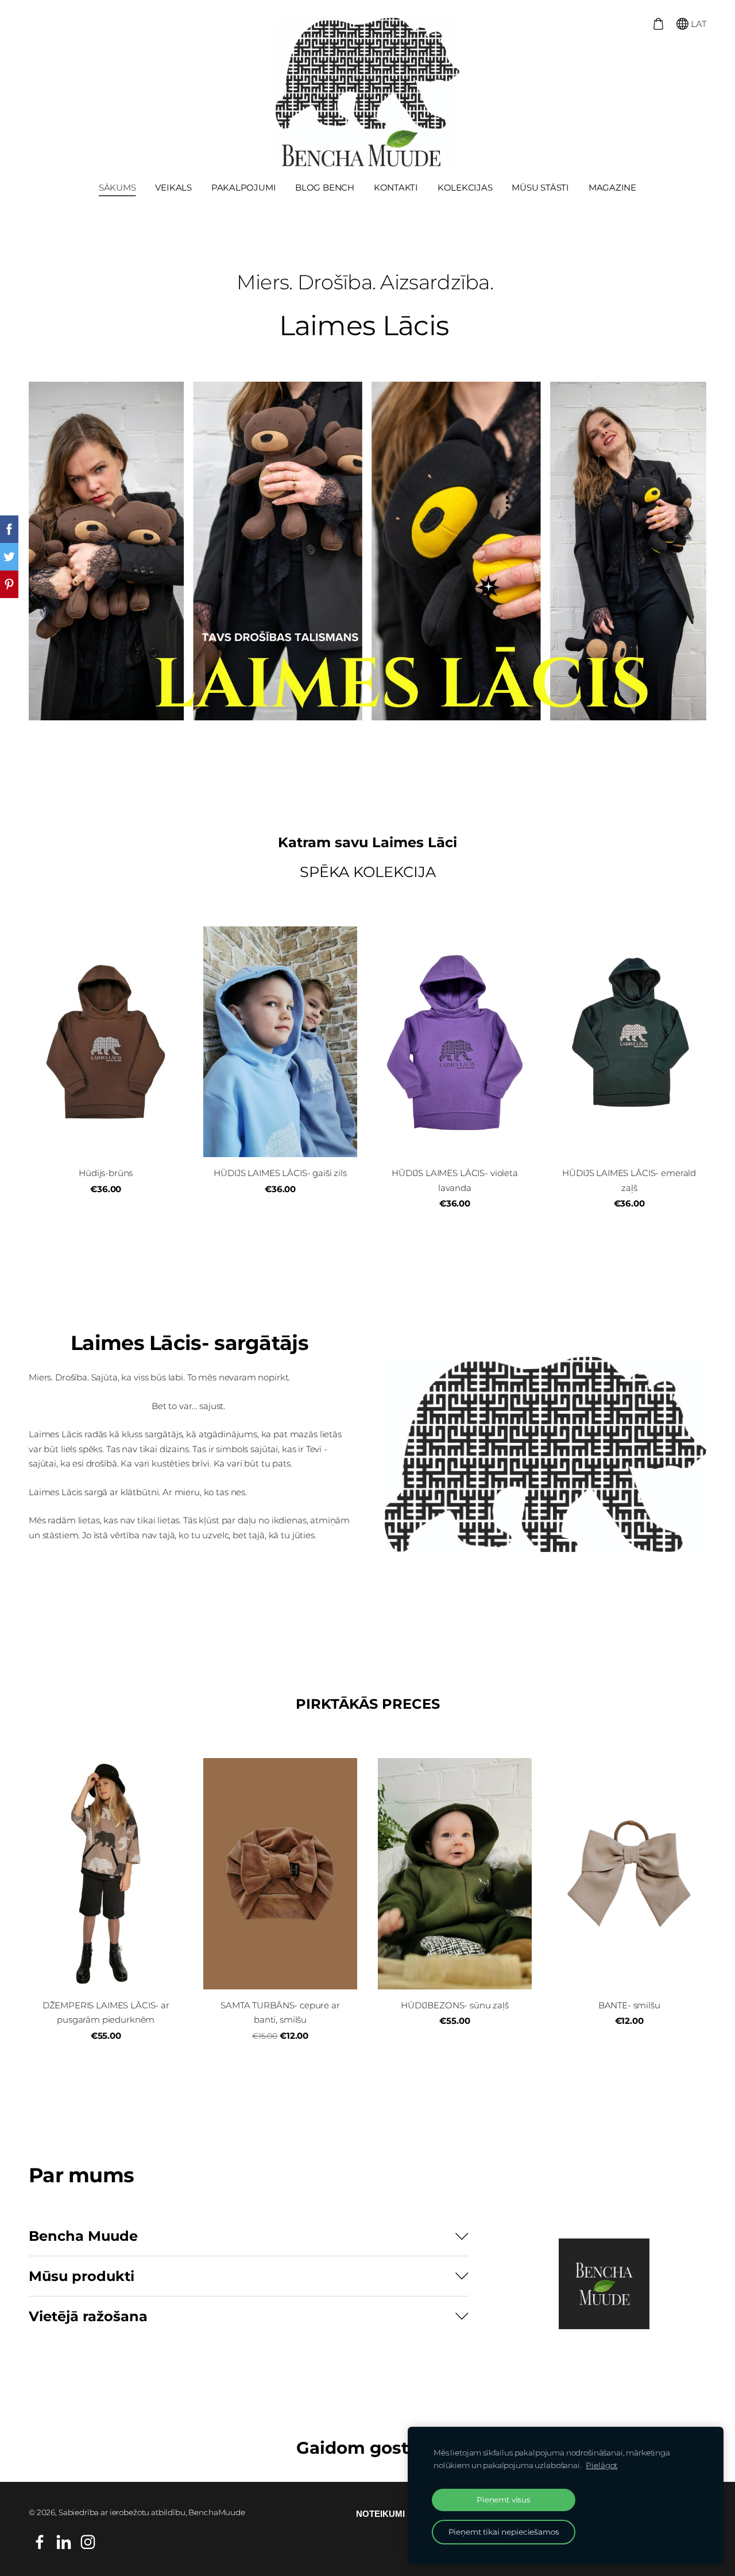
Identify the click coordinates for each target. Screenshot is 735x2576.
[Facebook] (40, 2542)
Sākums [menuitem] (117, 187)
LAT (697, 24)
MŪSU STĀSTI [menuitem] (540, 187)
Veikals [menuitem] (173, 187)
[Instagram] (88, 2542)
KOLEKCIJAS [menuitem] (465, 187)
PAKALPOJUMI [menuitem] (244, 187)
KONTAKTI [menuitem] (396, 187)
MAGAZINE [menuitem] (612, 187)
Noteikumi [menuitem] (380, 2514)
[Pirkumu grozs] (658, 24)
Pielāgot (601, 2465)
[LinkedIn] (64, 2542)
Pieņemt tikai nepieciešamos (504, 2532)
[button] (249, 2236)
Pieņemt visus (504, 2500)
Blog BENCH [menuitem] (325, 187)
